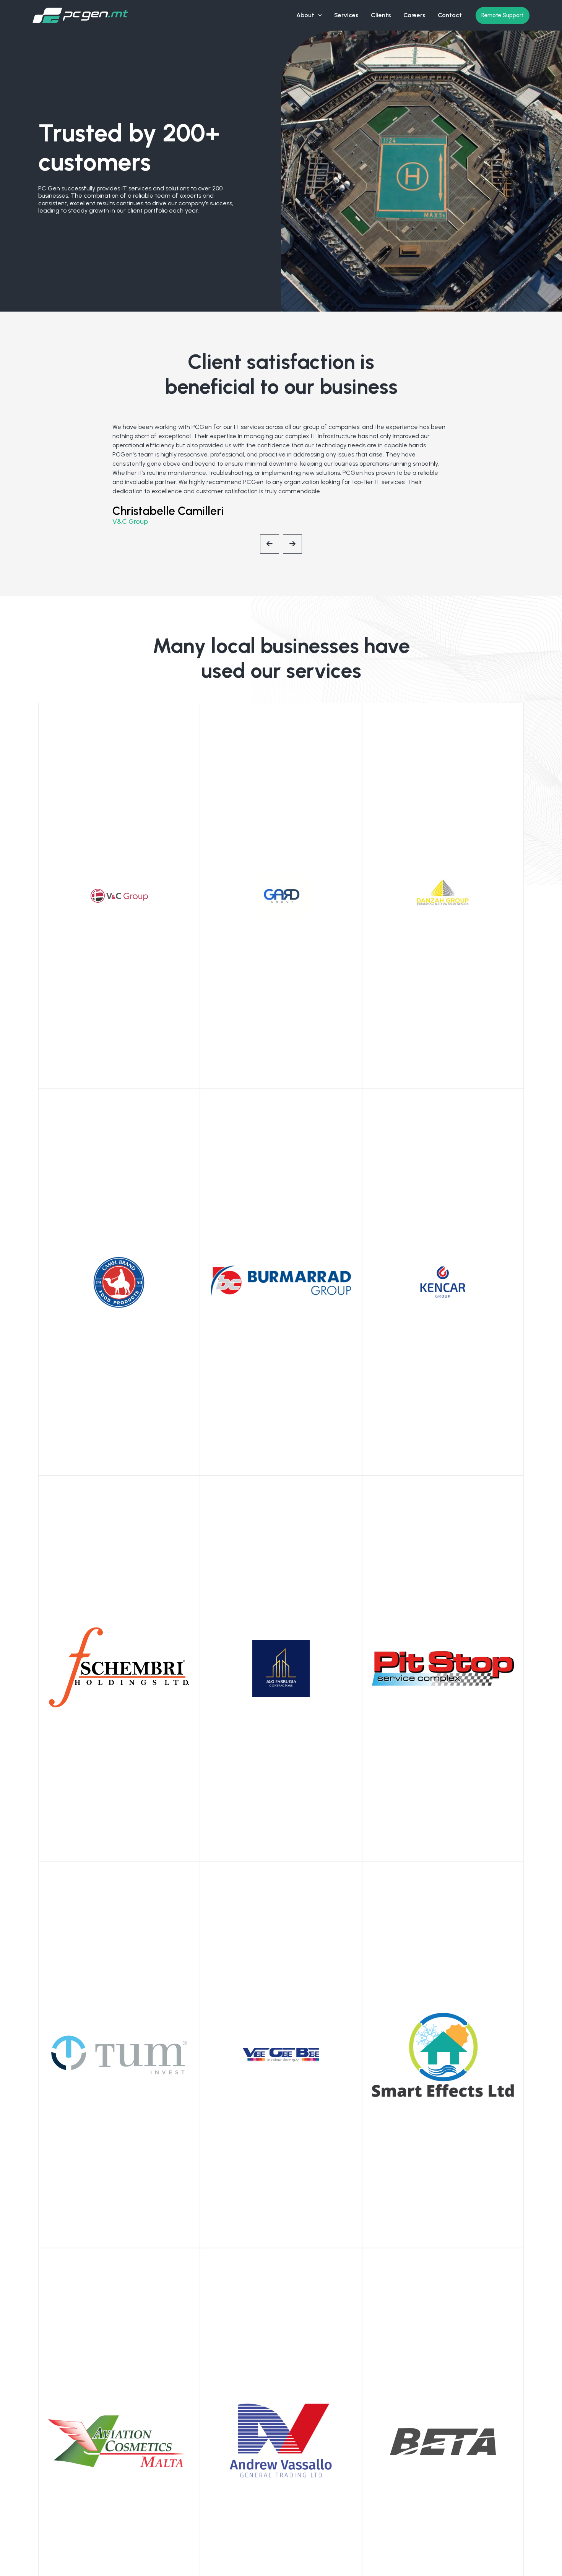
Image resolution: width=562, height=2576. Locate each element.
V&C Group (130, 521)
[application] (318, 15)
